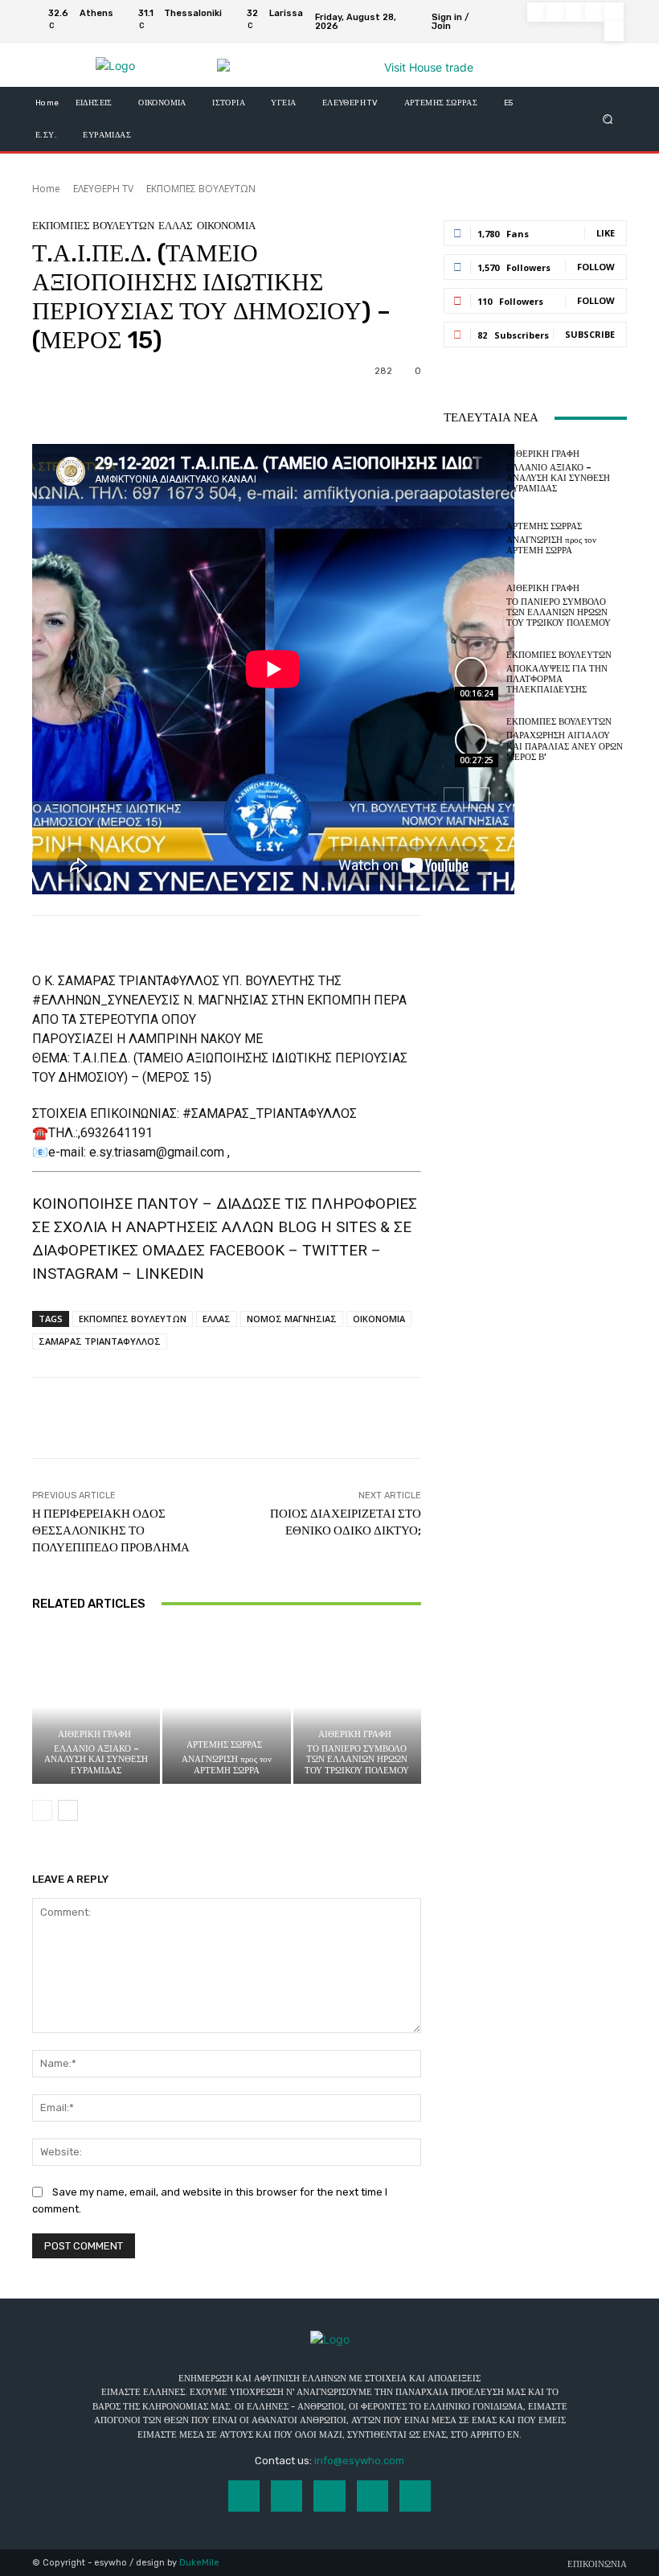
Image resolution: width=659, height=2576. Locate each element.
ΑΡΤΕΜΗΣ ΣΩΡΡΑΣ (224, 1745)
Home (46, 189)
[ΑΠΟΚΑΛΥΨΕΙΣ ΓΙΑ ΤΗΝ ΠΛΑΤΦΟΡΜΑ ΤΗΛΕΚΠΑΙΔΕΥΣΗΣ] (471, 673)
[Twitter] (614, 12)
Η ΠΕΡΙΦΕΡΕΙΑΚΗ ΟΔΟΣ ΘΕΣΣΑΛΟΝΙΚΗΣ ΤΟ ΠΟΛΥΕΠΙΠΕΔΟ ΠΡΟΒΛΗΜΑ (111, 1530)
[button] (608, 119)
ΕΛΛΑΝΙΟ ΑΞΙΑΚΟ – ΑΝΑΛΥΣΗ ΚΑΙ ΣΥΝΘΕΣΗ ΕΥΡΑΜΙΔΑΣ (96, 1759)
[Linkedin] (575, 12)
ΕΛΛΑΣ (176, 226)
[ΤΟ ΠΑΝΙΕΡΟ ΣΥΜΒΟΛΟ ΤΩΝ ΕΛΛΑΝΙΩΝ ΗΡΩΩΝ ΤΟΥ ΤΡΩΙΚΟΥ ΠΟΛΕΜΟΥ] (357, 1707)
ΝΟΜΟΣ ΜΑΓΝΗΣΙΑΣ (292, 1319)
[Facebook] (537, 12)
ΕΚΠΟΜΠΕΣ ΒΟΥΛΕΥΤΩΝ (201, 189)
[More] (565, 1418)
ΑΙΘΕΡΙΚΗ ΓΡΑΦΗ (94, 1734)
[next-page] (68, 1810)
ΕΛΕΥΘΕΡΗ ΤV (103, 189)
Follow (596, 267)
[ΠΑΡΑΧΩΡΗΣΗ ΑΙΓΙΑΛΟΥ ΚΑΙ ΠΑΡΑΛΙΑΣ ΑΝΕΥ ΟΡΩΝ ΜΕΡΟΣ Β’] (471, 740)
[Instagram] (556, 12)
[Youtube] (614, 31)
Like (606, 233)
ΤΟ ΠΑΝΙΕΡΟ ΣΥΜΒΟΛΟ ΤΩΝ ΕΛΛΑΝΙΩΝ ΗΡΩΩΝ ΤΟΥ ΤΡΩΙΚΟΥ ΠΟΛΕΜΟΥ (357, 1759)
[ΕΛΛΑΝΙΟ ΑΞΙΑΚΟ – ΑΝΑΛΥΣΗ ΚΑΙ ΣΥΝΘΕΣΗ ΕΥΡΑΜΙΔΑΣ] (96, 1707)
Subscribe (590, 334)
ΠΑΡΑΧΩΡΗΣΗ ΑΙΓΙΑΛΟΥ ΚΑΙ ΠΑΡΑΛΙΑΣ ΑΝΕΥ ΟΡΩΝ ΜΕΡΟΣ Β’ (565, 746)
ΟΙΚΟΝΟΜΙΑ (226, 226)
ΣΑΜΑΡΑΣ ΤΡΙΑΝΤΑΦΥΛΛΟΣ (100, 1341)
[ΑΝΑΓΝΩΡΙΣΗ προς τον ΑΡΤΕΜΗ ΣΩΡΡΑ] (226, 1707)
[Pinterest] (595, 12)
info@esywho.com (359, 2461)
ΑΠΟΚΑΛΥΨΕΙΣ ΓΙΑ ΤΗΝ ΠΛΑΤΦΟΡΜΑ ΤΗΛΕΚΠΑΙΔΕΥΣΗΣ (557, 679)
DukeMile (199, 2563)
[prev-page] (42, 1810)
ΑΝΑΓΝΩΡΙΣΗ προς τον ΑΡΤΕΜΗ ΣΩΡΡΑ (227, 1765)
